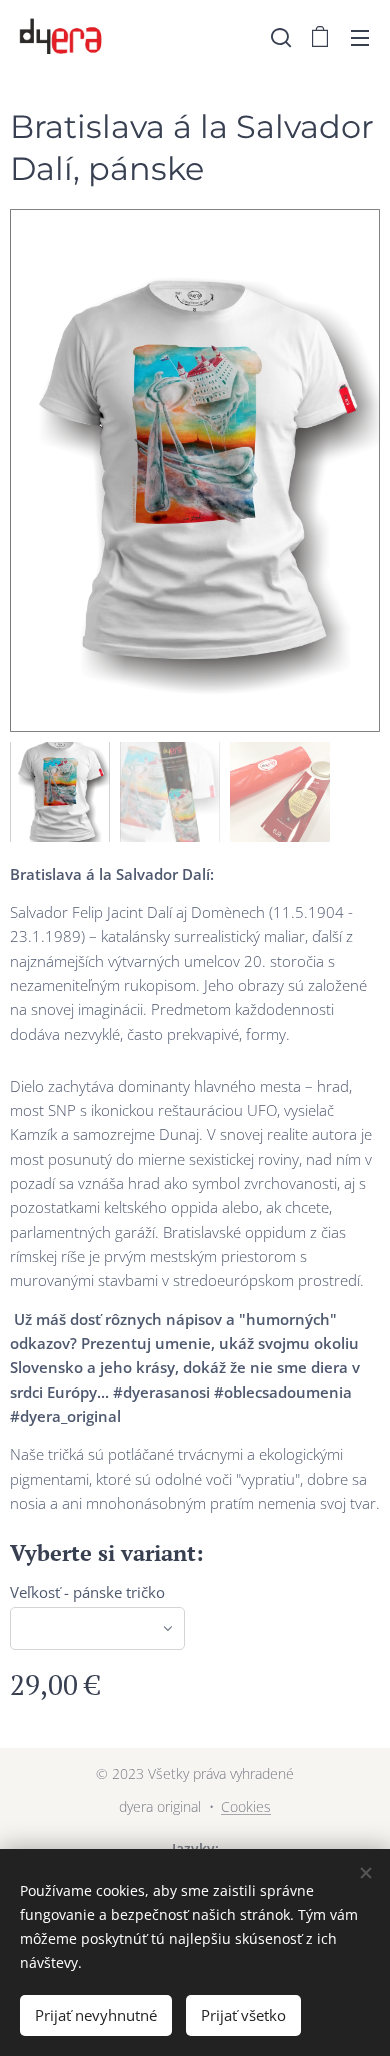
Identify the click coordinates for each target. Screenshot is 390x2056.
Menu (360, 37)
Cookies (246, 1806)
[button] (281, 37)
